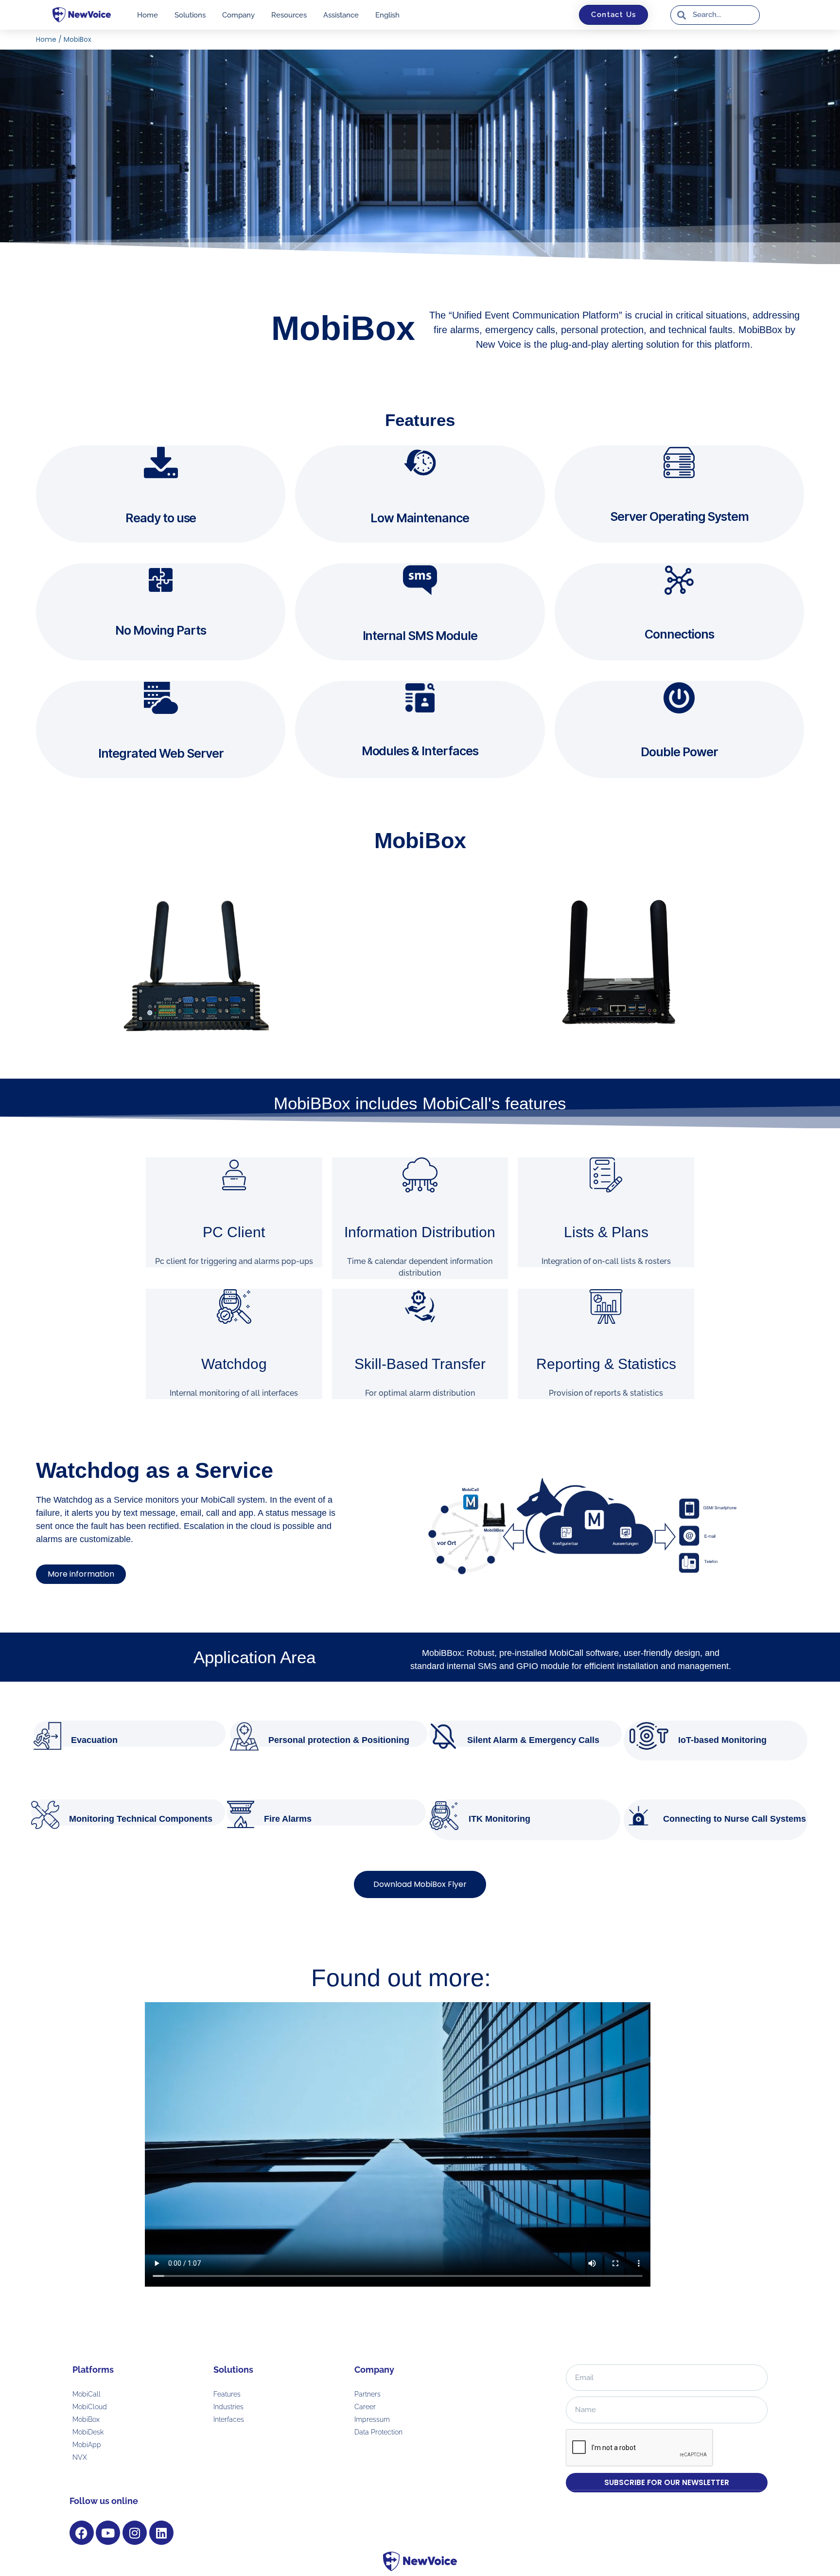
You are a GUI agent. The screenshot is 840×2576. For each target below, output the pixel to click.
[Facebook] (82, 2533)
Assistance (341, 15)
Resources (289, 15)
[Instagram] (135, 2533)
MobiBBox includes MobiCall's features (420, 1103)
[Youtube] (108, 2533)
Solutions (190, 15)
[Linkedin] (161, 2533)
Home (148, 15)
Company (238, 15)
